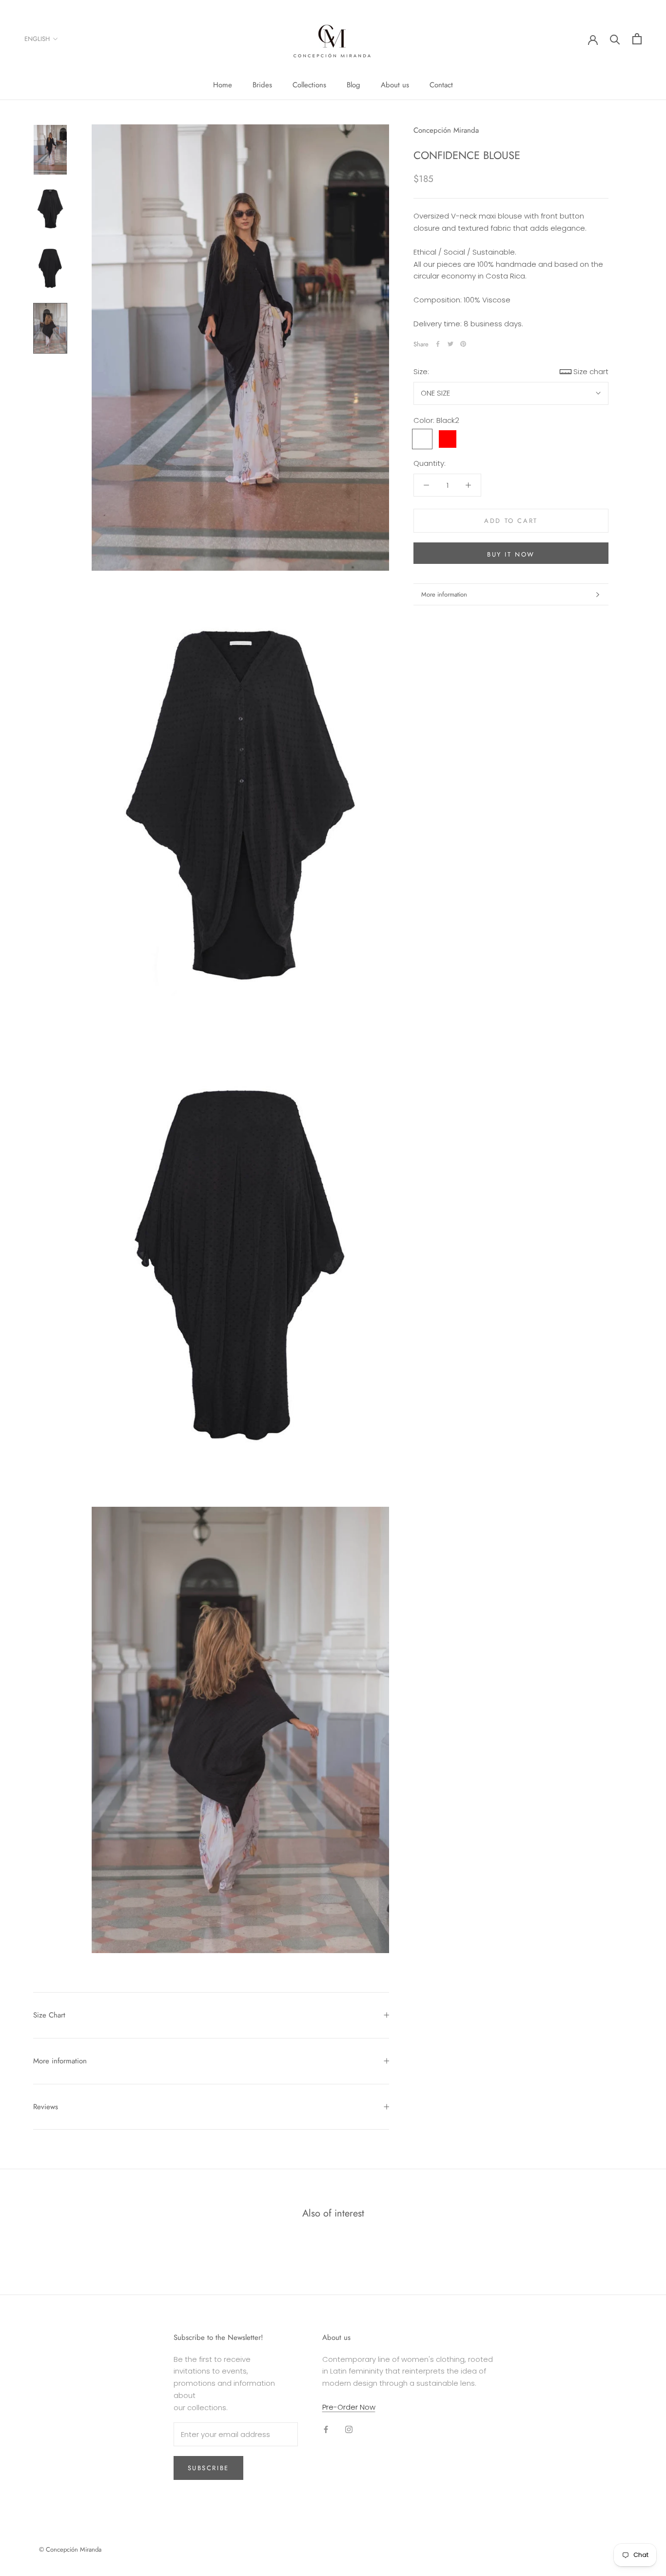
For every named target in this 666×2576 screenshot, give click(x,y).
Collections (309, 85)
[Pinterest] (463, 344)
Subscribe (208, 2468)
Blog (353, 85)
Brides (262, 85)
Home (223, 85)
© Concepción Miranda (70, 2549)
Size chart (591, 371)
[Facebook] (438, 344)
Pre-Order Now (349, 2407)
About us (395, 85)
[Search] (615, 39)
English (37, 39)
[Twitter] (451, 344)
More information (444, 594)
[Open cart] (637, 39)
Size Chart (49, 2015)
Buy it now (511, 554)
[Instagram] (349, 2429)
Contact (441, 85)
